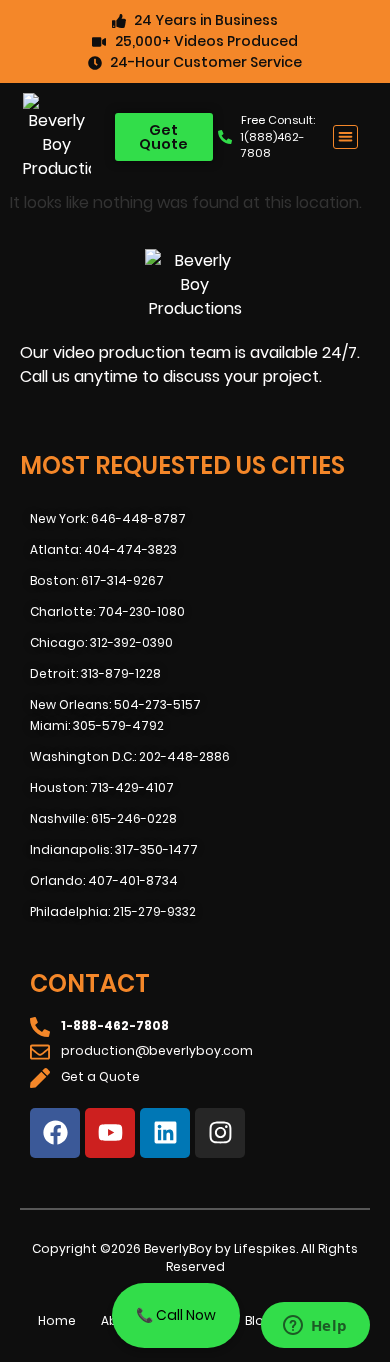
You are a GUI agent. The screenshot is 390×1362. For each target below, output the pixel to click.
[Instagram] (220, 1133)
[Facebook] (55, 1133)
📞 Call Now (176, 1315)
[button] (345, 137)
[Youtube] (110, 1133)
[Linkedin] (165, 1133)
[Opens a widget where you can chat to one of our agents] (315, 1327)
